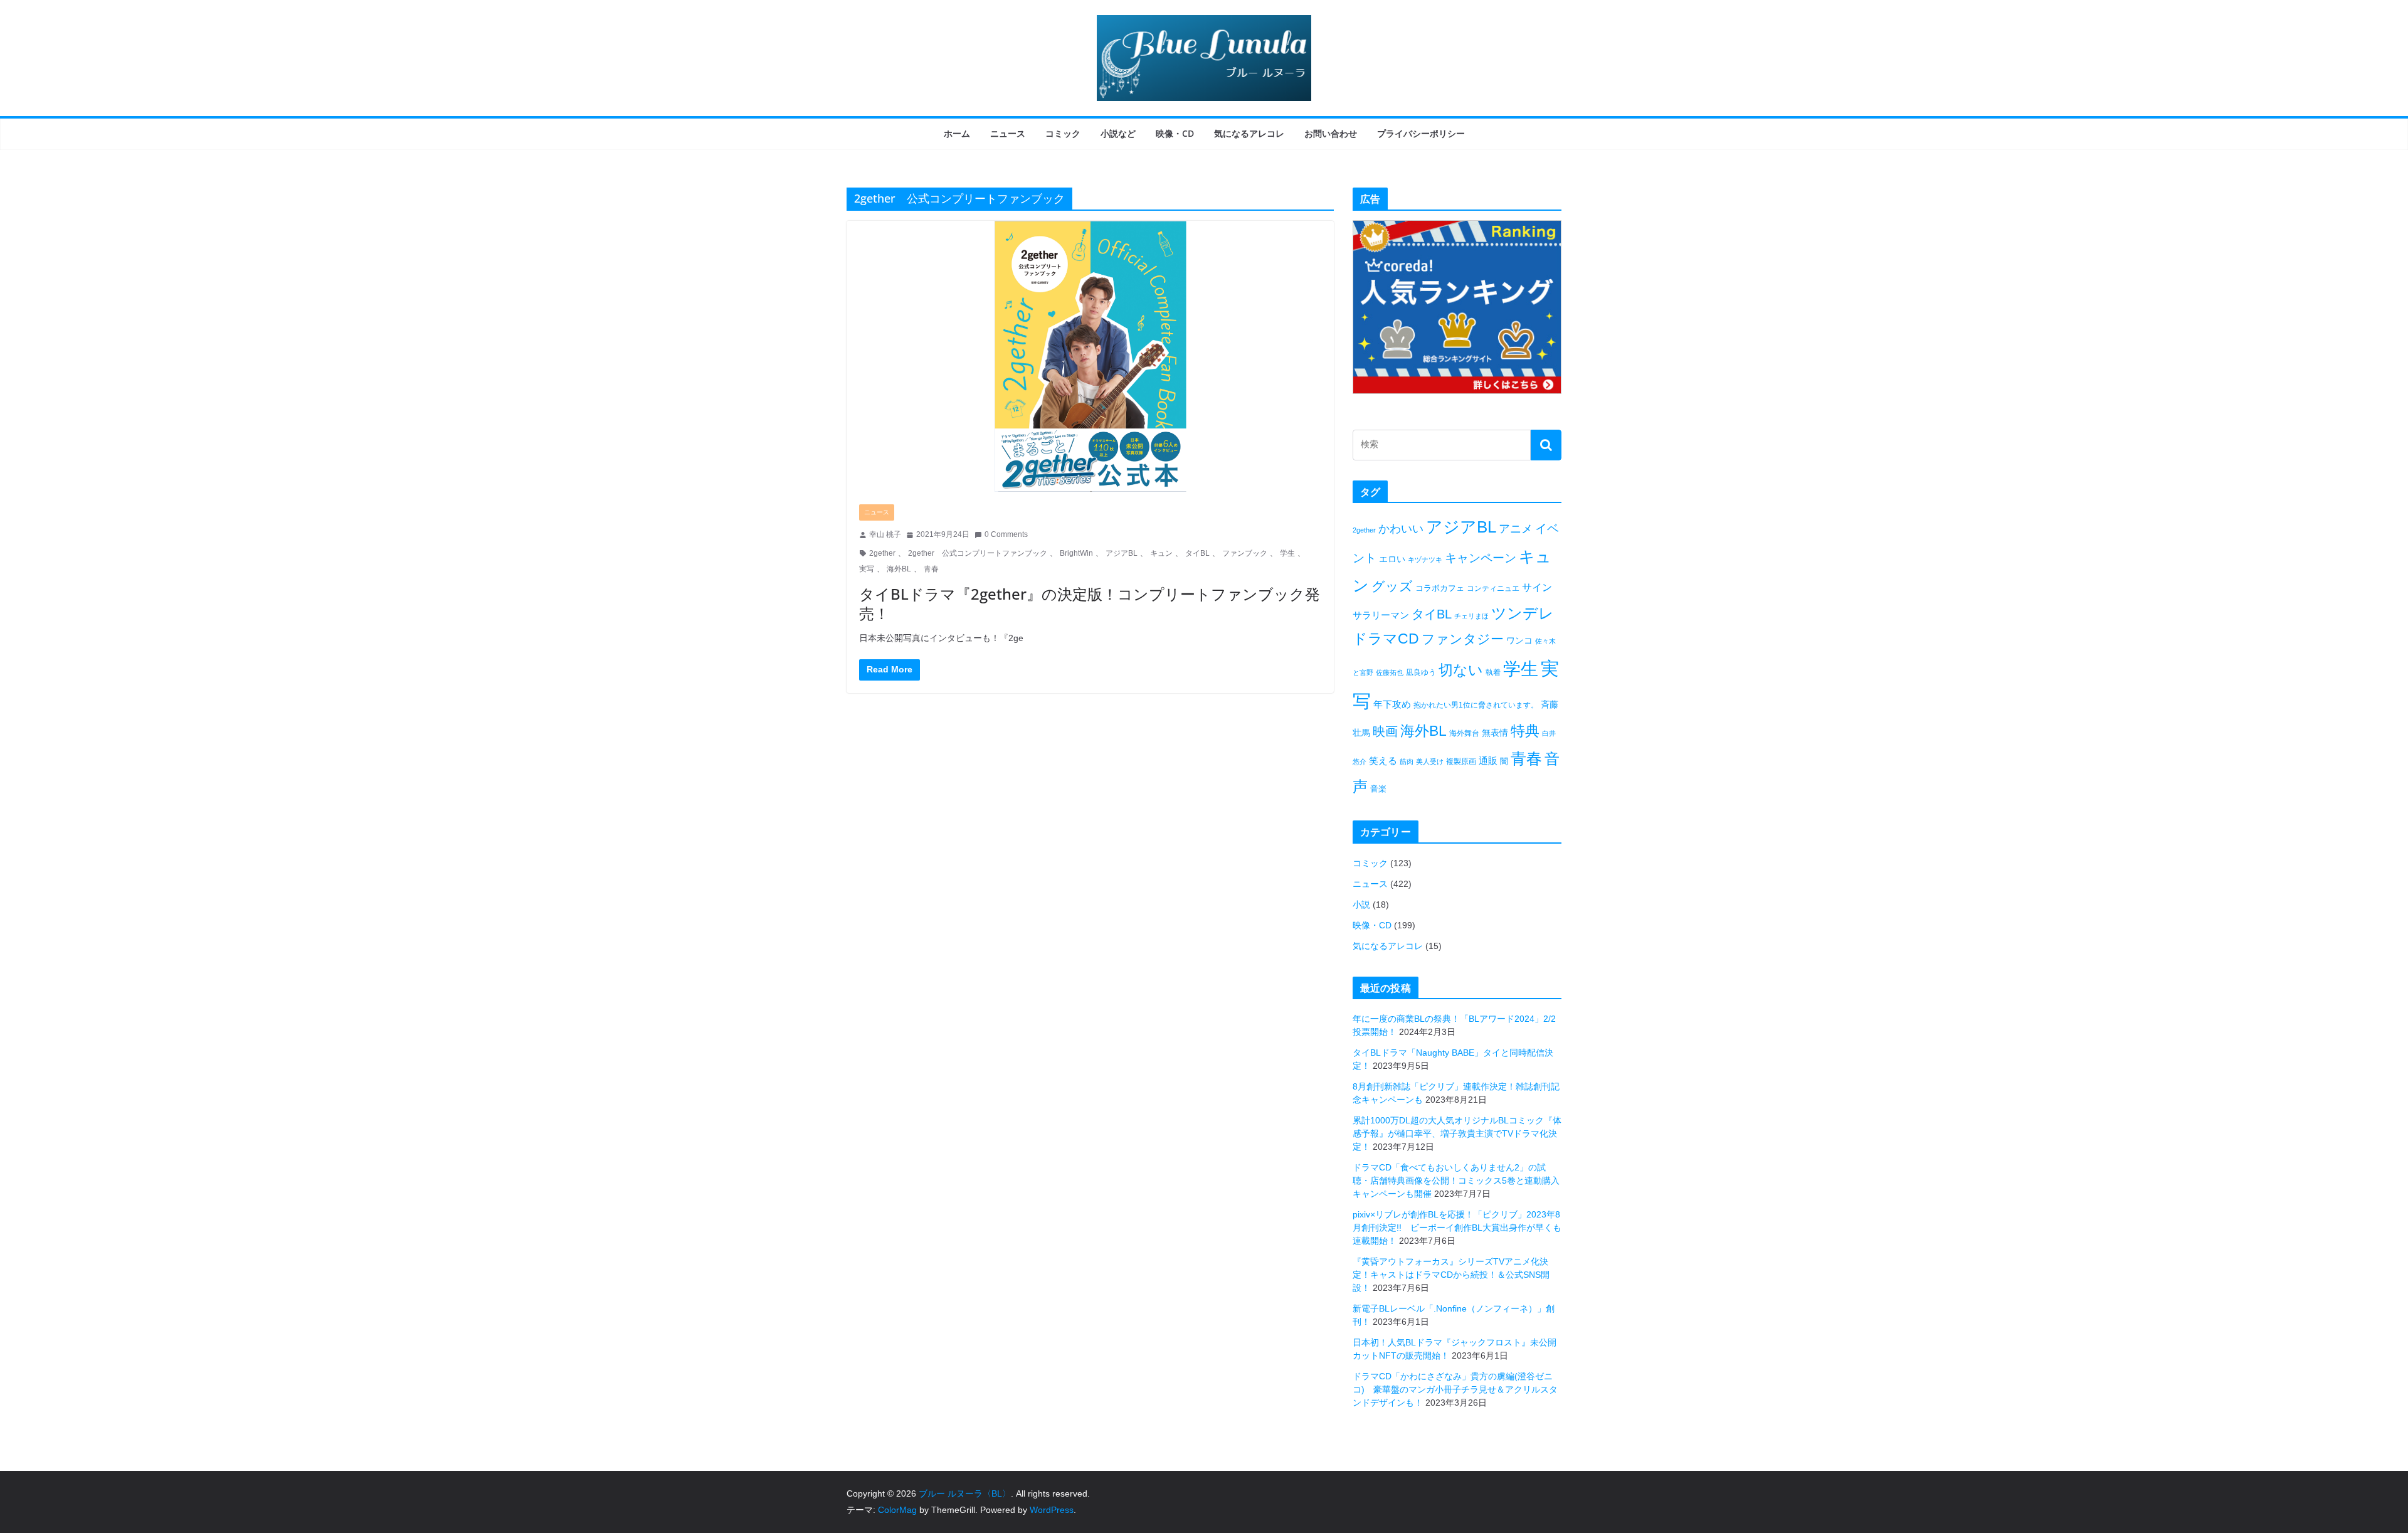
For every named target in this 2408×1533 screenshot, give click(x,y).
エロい (1392, 559)
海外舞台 (1464, 733)
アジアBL (1122, 553)
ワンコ (1519, 640)
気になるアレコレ (1249, 133)
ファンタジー (1463, 639)
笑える (1383, 761)
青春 (931, 569)
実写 (867, 569)
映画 (1385, 731)
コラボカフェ (1440, 588)
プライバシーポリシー (1421, 133)
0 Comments (1006, 534)
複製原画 (1461, 761)
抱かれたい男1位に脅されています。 (1476, 705)
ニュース (1008, 133)
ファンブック (1245, 553)
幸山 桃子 (885, 534)
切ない (1461, 670)
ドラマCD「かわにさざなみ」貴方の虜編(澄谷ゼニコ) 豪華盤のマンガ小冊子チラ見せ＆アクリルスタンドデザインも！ (1455, 1389)
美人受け (1430, 761)
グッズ (1392, 586)
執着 (1493, 672)
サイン (1537, 587)
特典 (1525, 731)
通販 (1488, 761)
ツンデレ (1523, 613)
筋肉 (1407, 761)
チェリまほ (1471, 616)
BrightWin (1076, 553)
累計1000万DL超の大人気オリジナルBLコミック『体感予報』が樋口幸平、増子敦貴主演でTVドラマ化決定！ (1457, 1133)
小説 (1361, 904)
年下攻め (1392, 704)
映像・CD (1175, 133)
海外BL (899, 569)
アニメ (1516, 529)
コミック (1063, 133)
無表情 (1495, 733)
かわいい (1401, 529)
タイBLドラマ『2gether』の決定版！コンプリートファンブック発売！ (1090, 603)
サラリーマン (1381, 615)
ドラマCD (1386, 639)
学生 (1287, 553)
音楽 (1378, 789)
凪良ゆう (1421, 672)
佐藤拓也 (1390, 672)
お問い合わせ (1331, 133)
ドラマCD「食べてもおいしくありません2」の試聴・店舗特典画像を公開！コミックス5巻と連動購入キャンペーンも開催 (1456, 1180)
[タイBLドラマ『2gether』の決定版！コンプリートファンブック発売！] (1090, 356)
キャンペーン (1481, 558)
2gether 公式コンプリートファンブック (978, 553)
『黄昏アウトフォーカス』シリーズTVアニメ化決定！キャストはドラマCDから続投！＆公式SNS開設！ (1451, 1275)
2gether (882, 553)
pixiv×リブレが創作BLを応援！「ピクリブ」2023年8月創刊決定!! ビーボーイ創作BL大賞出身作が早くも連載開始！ (1457, 1228)
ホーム (957, 133)
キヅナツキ (1425, 560)
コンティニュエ (1493, 588)
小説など (1118, 133)
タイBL (1197, 553)
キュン (1161, 553)
